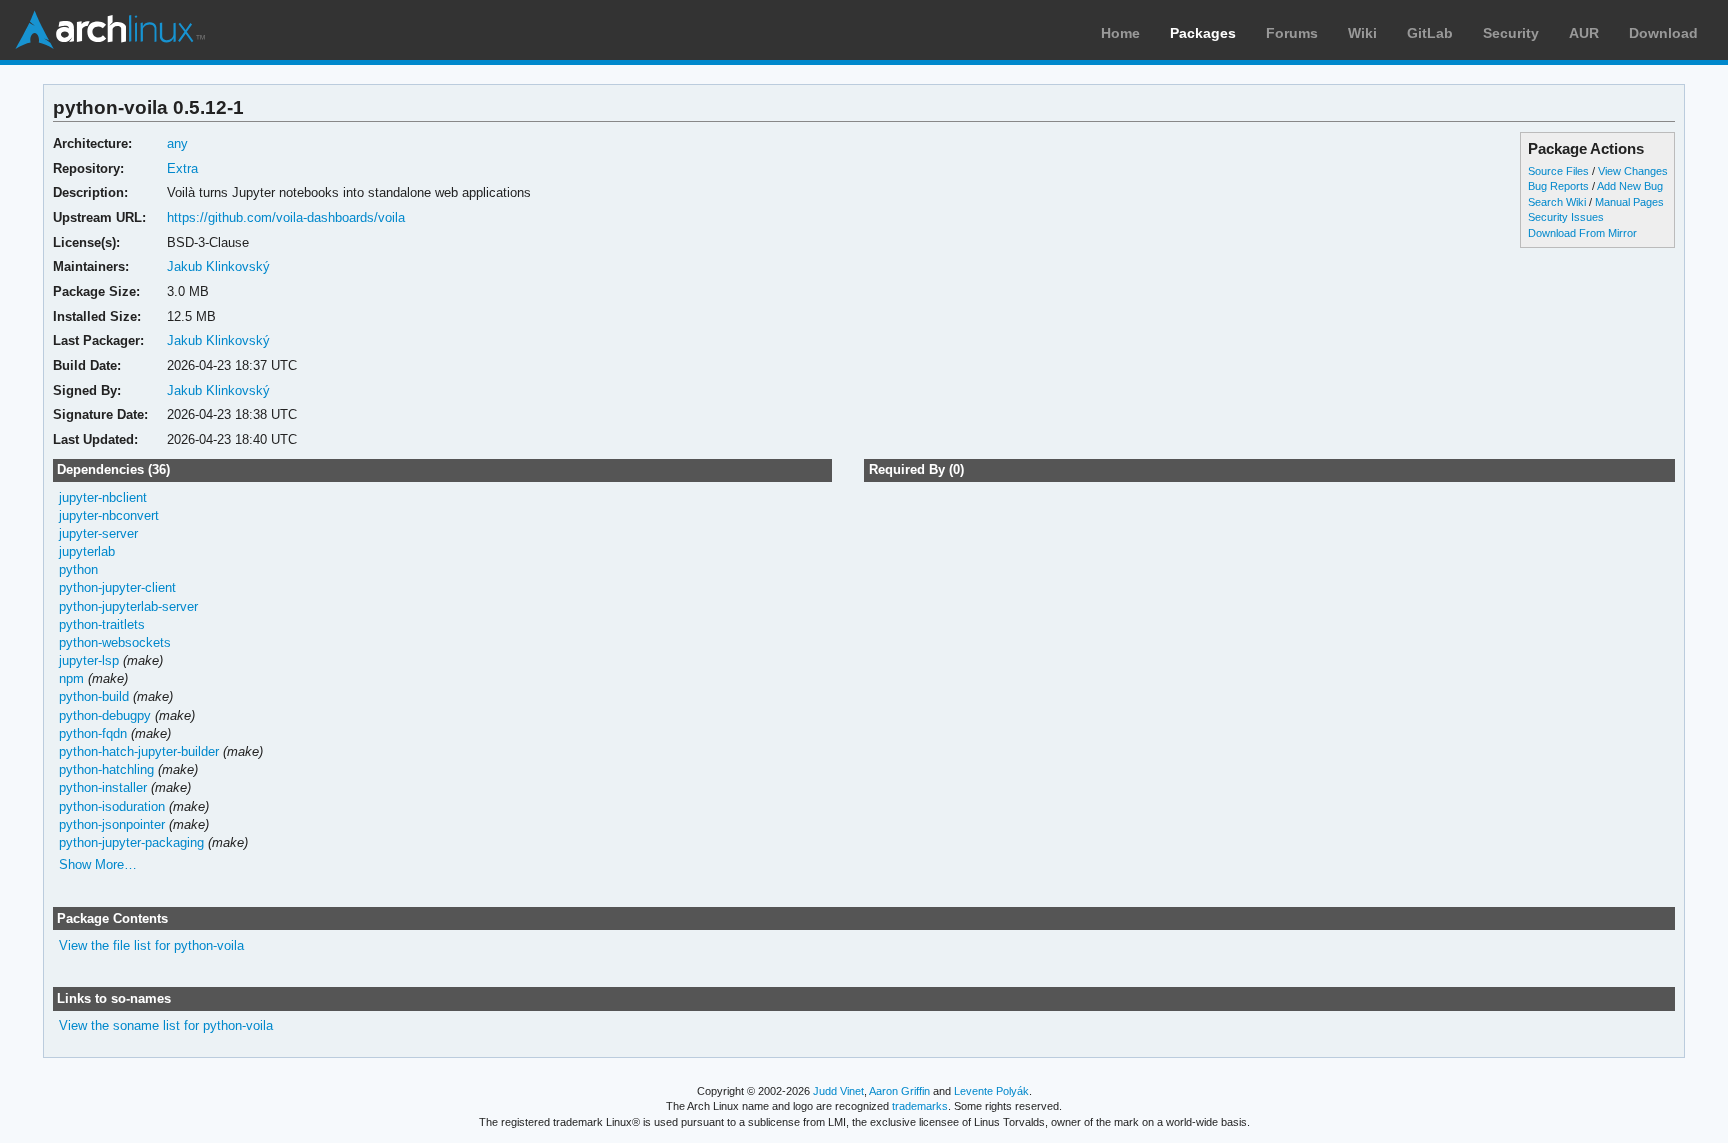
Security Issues (1566, 217)
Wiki (1362, 33)
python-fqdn (93, 733)
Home (1120, 33)
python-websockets (115, 642)
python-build (94, 696)
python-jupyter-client (117, 587)
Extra (182, 168)
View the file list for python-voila (151, 945)
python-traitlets (102, 624)
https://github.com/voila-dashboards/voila (286, 217)
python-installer (103, 787)
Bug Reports (1558, 186)
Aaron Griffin (899, 1091)
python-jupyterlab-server (128, 606)
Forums (1292, 33)
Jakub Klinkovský (218, 266)
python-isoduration (112, 806)
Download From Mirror (1582, 233)
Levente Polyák (991, 1091)
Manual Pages (1629, 202)
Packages (1203, 33)
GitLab (1430, 33)
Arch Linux (110, 30)
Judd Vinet (838, 1091)
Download (1663, 33)
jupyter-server (98, 533)
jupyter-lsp (89, 660)
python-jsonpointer (112, 824)
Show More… (98, 864)
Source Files (1558, 171)
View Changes (1633, 171)
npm (71, 678)
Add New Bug (1630, 186)
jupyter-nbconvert (109, 515)
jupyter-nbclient (103, 497)
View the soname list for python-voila (166, 1025)
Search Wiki (1557, 202)
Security (1511, 33)
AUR (1584, 33)
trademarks (920, 1106)
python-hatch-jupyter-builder (139, 751)
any (177, 143)
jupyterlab (87, 551)
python (78, 569)
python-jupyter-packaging (131, 842)
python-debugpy (105, 715)
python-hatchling (106, 769)
